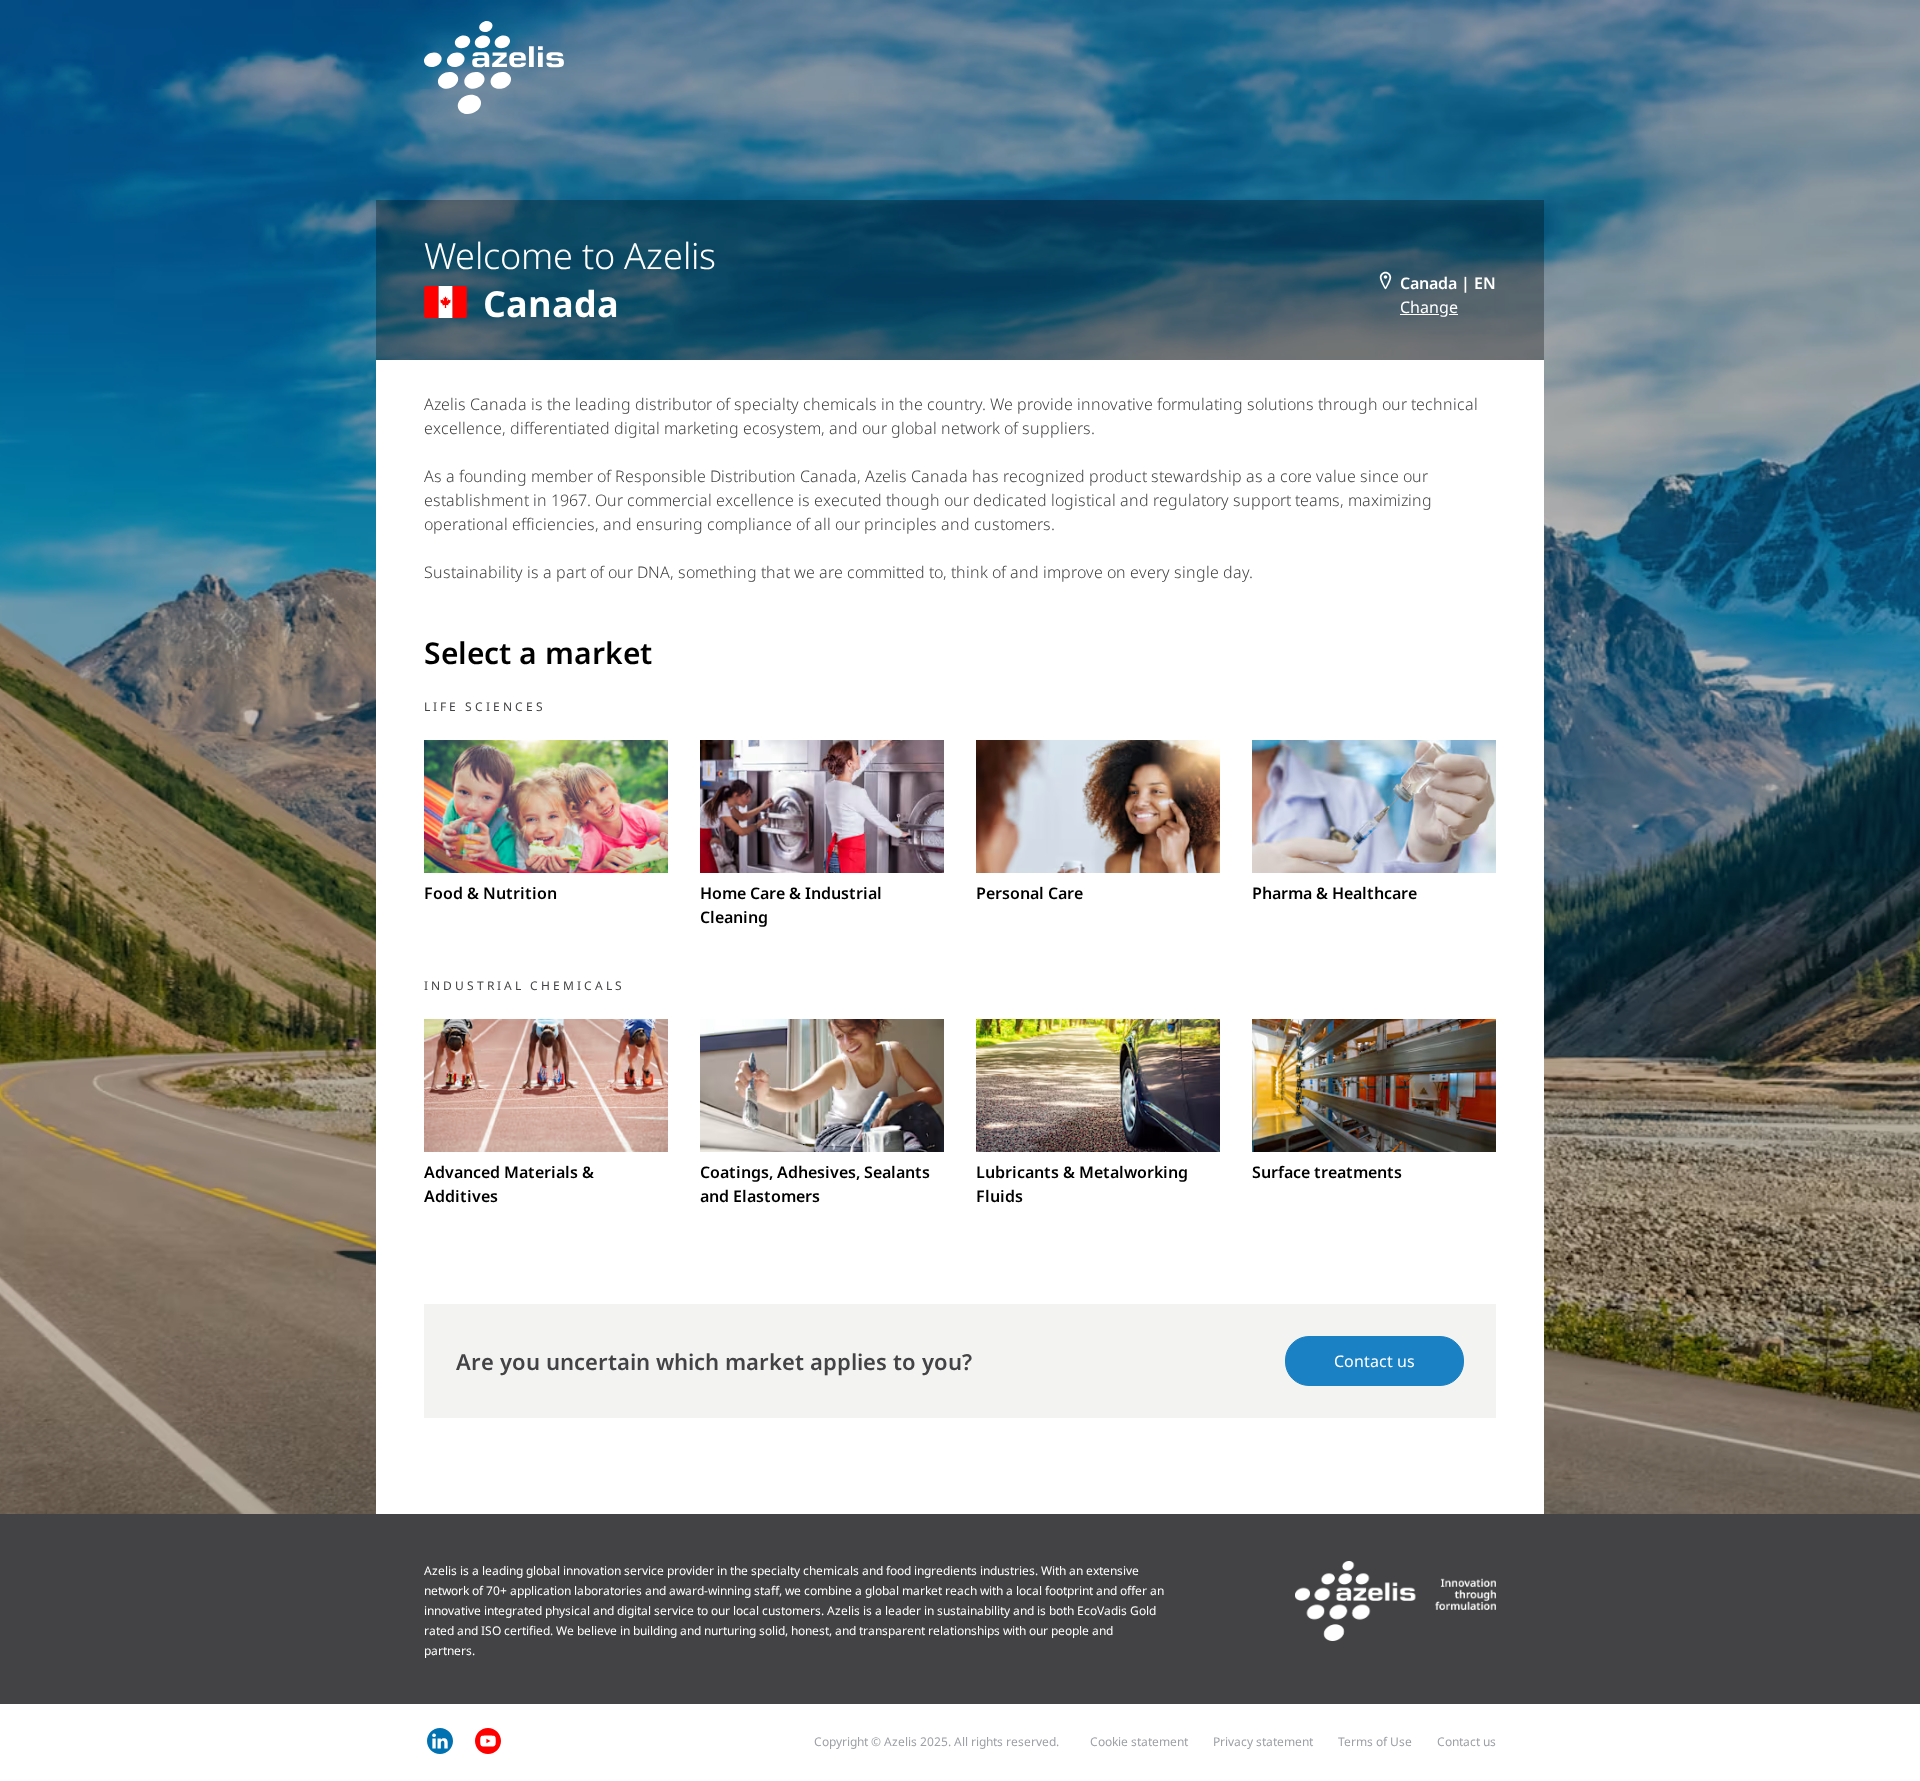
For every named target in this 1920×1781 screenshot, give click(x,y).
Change (1429, 307)
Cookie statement (1139, 1741)
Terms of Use (1375, 1741)
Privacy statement (1263, 1741)
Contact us (1374, 1361)
